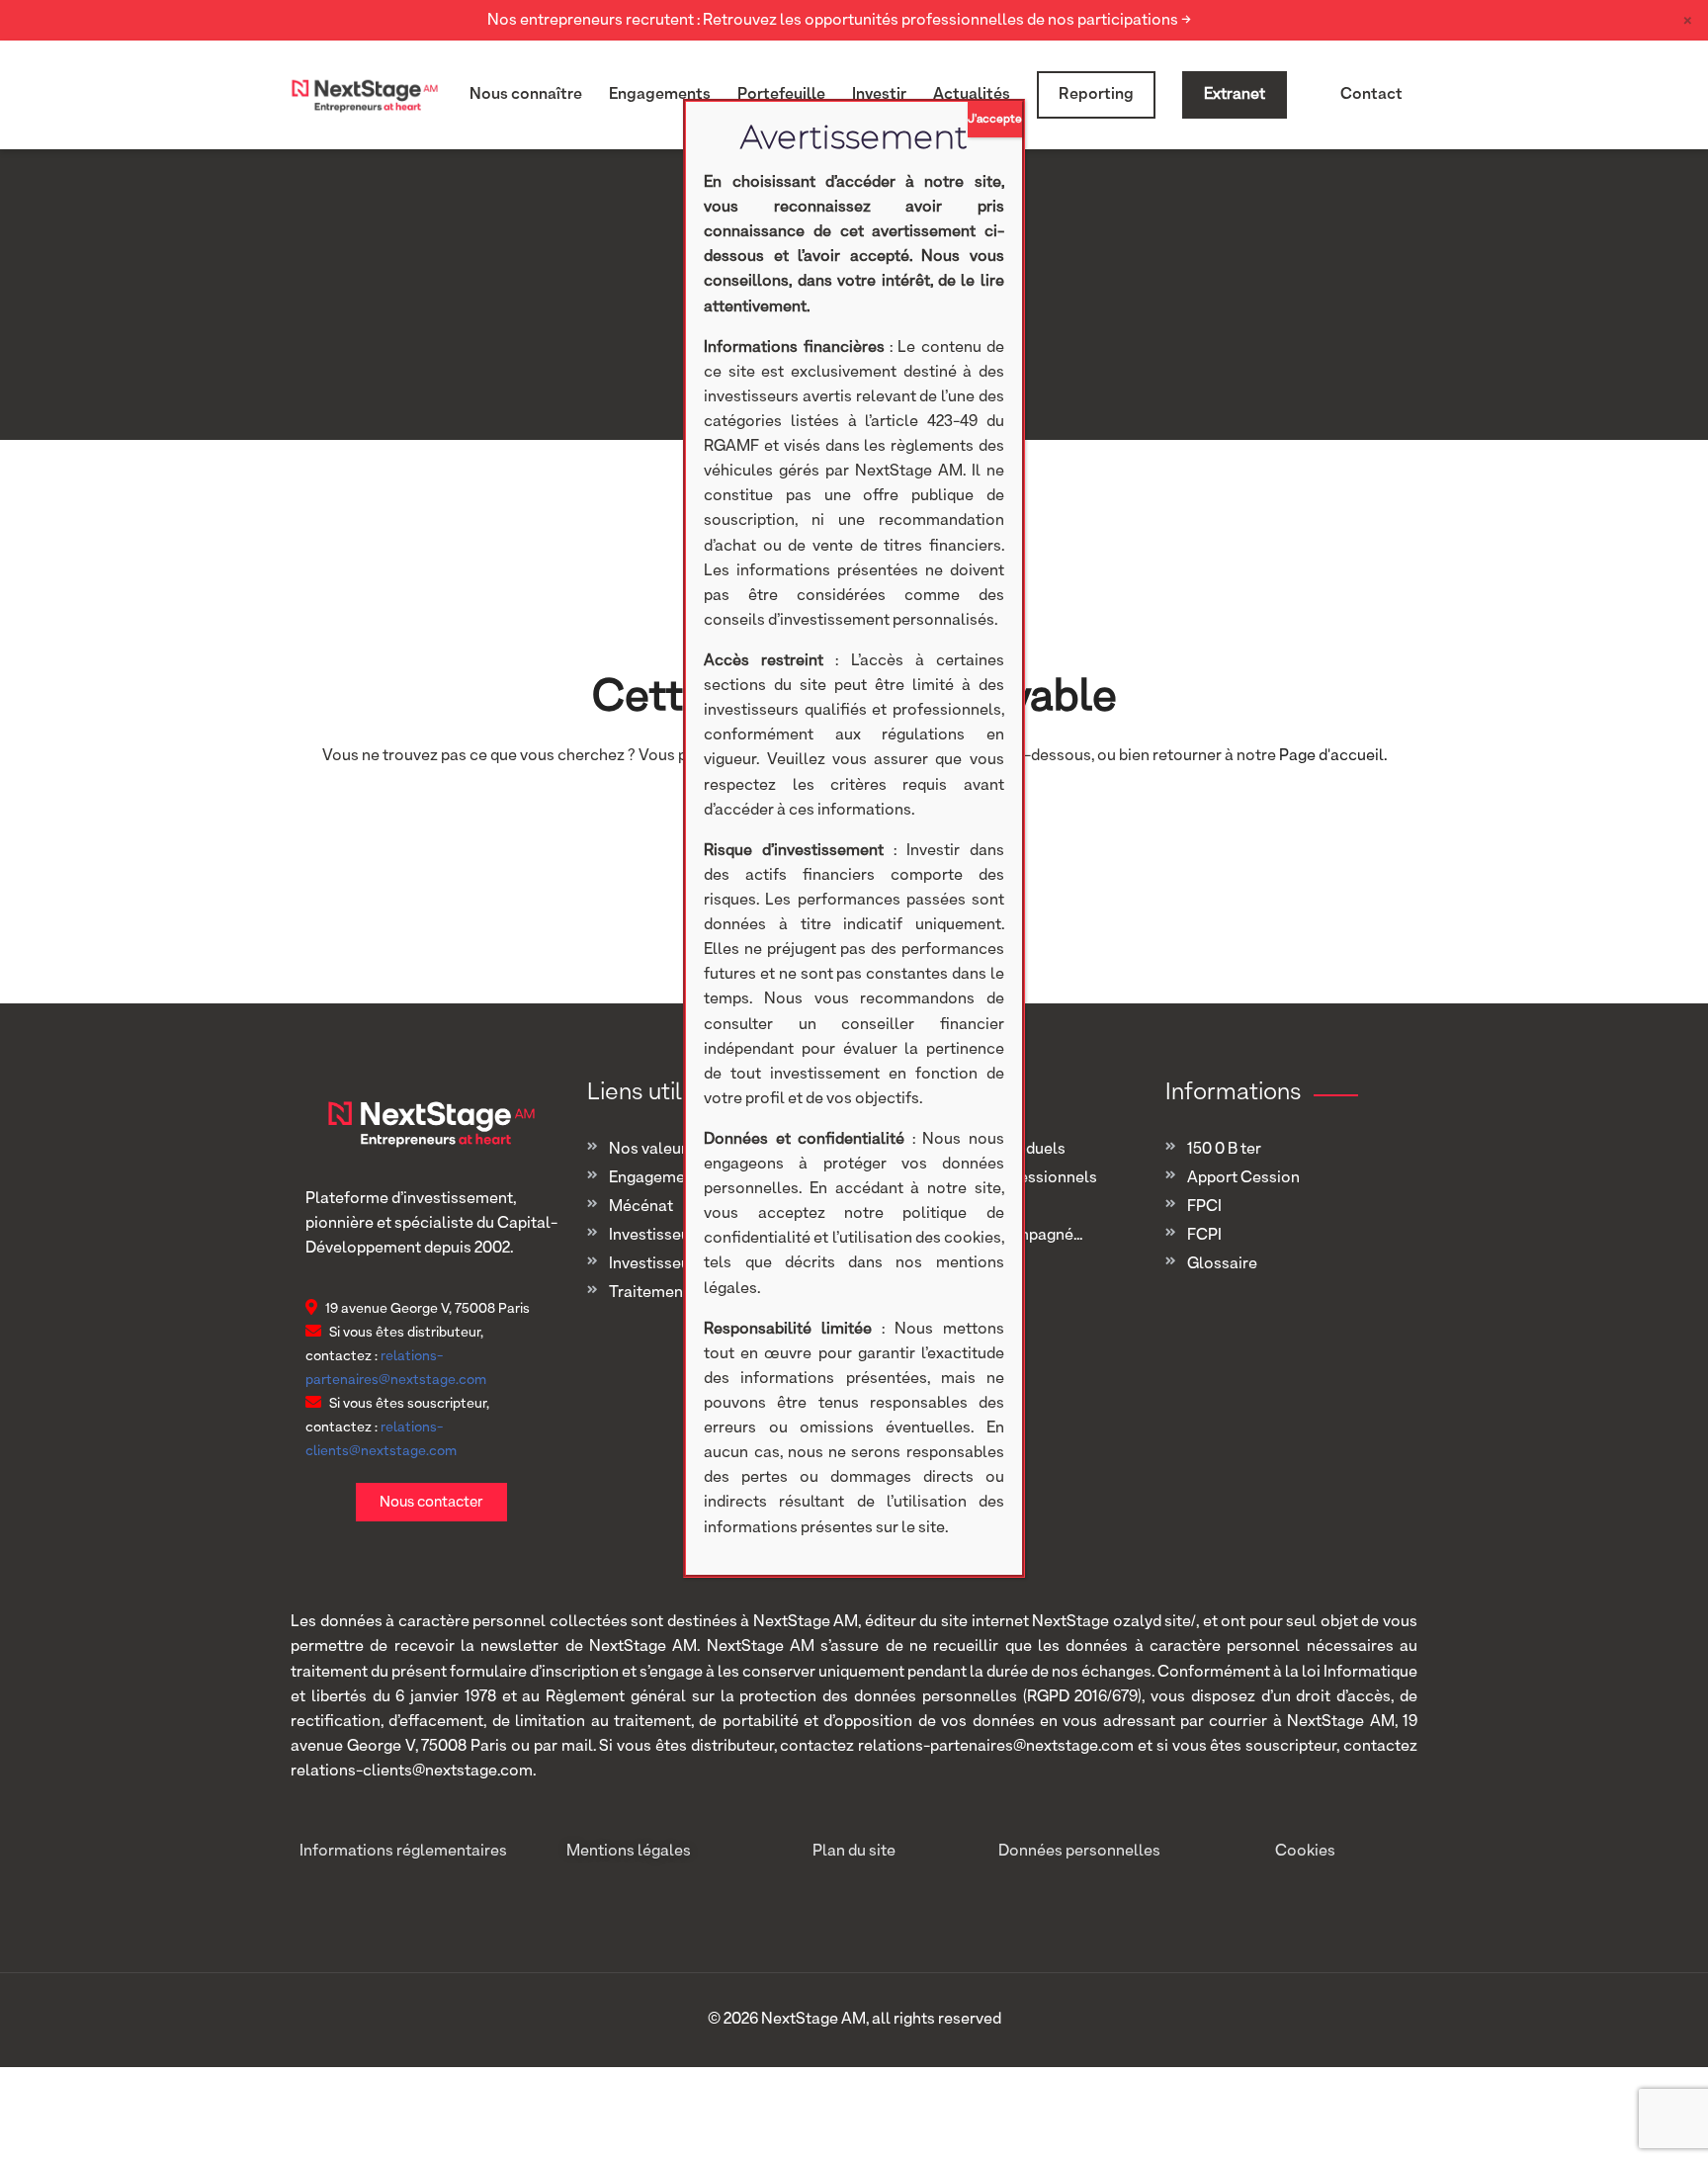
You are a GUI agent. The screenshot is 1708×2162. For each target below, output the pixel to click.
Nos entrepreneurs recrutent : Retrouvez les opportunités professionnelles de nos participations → (839, 21)
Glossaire (1222, 1264)
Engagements (660, 95)
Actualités (972, 95)
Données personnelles (1079, 1852)
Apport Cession (1243, 1178)
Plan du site (854, 1852)
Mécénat (641, 1207)
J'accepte (995, 120)
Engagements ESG (675, 1178)
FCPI (1204, 1236)
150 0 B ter (1224, 1150)
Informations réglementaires (403, 1852)
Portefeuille (781, 95)
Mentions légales (629, 1852)
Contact (1371, 95)
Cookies (1305, 1852)
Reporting (1096, 95)
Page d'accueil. (1333, 756)
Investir (879, 95)
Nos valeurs (652, 1150)
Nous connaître (526, 95)
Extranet (1235, 95)
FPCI (1204, 1207)
